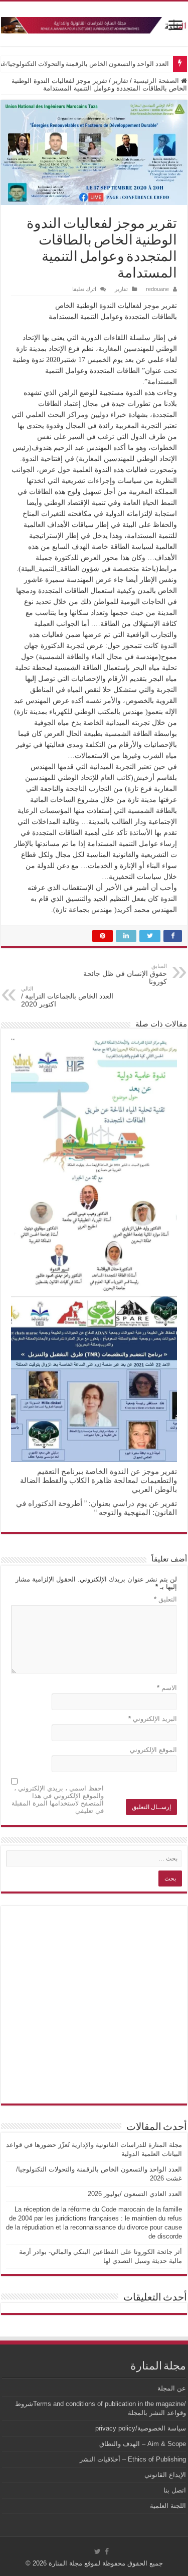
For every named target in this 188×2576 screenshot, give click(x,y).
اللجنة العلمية (168, 2506)
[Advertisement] (94, 2005)
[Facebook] (107, 2551)
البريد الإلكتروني (153, 1719)
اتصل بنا (175, 2490)
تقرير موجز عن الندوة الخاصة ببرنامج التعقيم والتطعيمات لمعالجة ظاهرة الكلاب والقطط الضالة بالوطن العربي (99, 1480)
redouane (157, 289)
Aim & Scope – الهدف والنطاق (143, 2444)
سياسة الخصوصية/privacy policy (141, 2428)
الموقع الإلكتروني (153, 1750)
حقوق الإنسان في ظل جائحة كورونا (125, 974)
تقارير (120, 81)
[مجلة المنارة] (94, 23)
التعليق (165, 1599)
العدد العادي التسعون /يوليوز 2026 (135, 2194)
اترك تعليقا (84, 289)
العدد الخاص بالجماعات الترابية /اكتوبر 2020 (67, 997)
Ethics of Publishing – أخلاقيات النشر (133, 2459)
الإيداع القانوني (165, 2475)
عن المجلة (172, 2388)
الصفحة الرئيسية (157, 81)
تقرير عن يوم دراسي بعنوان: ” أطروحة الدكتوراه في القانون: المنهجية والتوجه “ (97, 1508)
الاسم (167, 1688)
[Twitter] (98, 2551)
